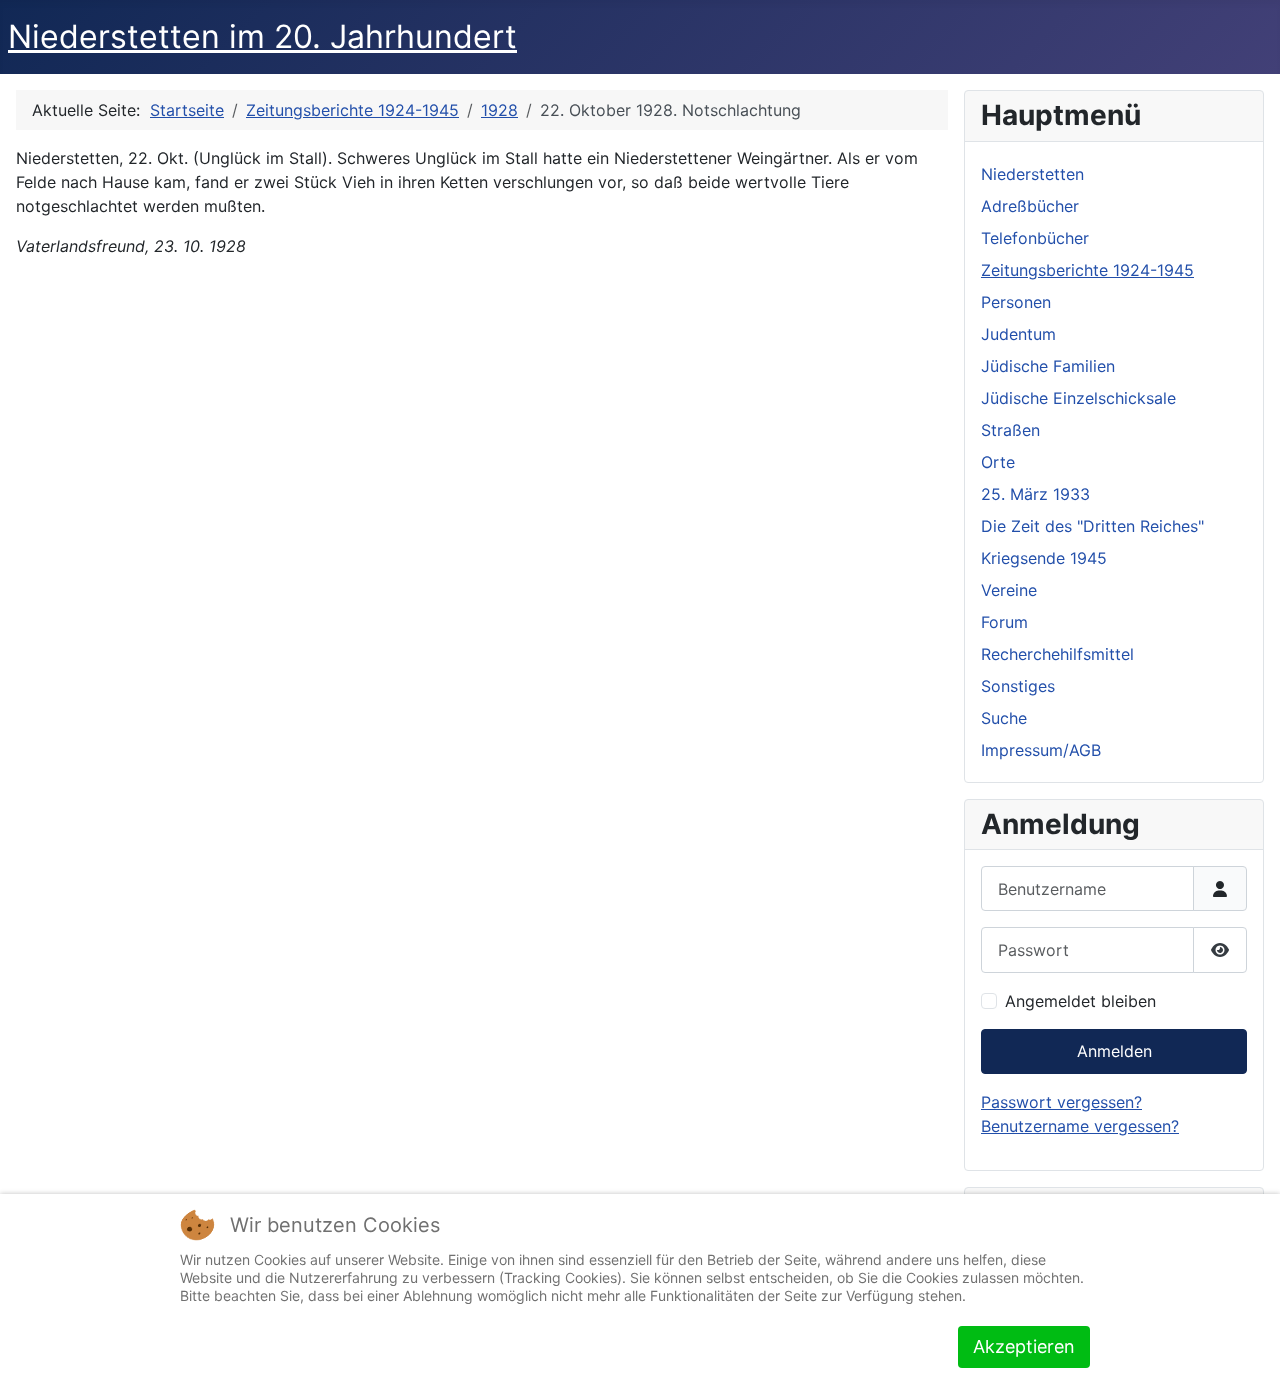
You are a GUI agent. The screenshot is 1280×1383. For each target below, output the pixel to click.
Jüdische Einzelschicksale (1078, 398)
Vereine (1009, 590)
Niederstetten (1032, 174)
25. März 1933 (1035, 494)
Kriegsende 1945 (1044, 558)
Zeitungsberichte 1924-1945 (1087, 270)
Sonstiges (1018, 686)
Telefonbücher (1035, 238)
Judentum (1018, 334)
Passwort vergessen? (1061, 1102)
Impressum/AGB (1041, 750)
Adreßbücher (1030, 206)
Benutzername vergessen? (1080, 1126)
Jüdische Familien (1048, 366)
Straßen (1010, 430)
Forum (1004, 622)
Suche (1004, 718)
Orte (998, 462)
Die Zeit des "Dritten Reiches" (1092, 526)
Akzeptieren (1024, 1346)
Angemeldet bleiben (1080, 1001)
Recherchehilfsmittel (1057, 654)
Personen (1016, 302)
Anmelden (1114, 1051)
